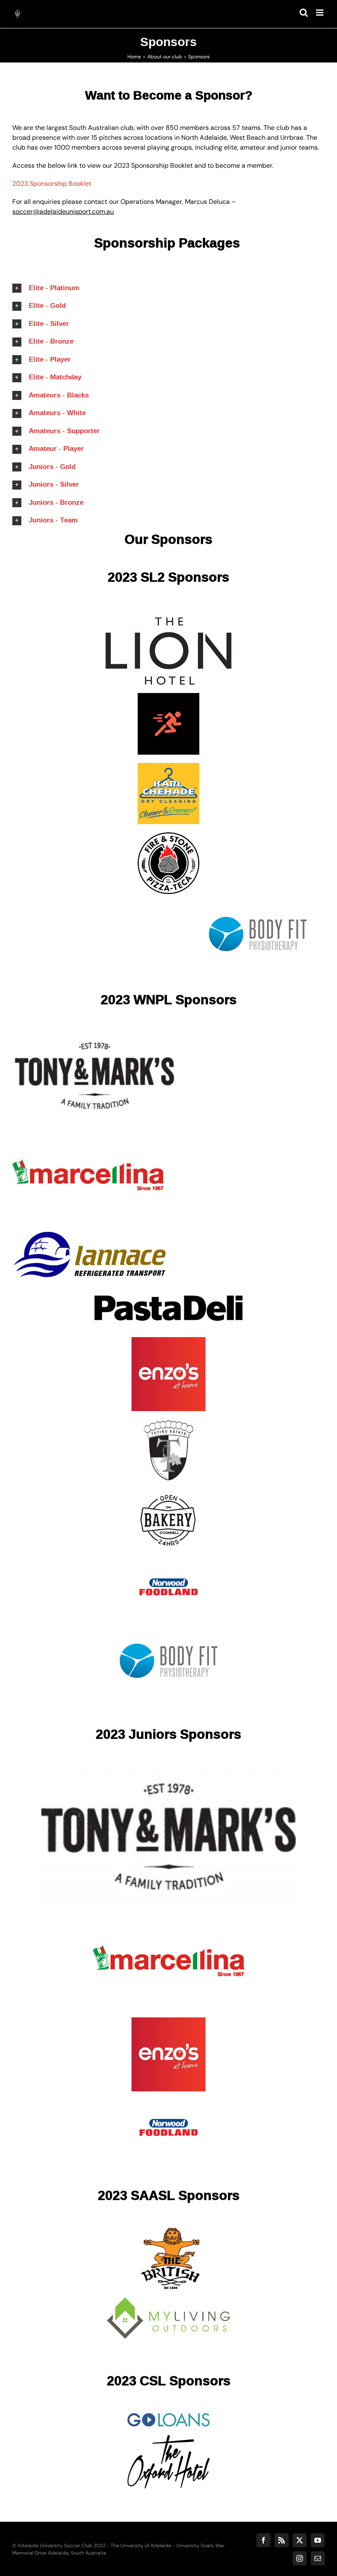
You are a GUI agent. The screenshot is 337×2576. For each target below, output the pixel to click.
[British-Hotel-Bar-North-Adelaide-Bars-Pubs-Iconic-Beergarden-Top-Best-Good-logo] (168, 2231)
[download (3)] (168, 696)
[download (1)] (168, 835)
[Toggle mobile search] (304, 13)
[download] (168, 620)
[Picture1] (168, 2438)
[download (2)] (168, 1562)
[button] (168, 288)
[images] (258, 905)
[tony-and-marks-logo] (95, 1035)
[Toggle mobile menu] (320, 13)
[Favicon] (168, 1422)
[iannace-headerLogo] (89, 1235)
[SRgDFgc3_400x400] (168, 1492)
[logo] (168, 2416)
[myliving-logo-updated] (168, 2300)
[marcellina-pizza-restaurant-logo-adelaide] (88, 1129)
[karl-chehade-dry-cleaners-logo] (168, 766)
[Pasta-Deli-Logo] (168, 1291)
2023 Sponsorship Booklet (53, 184)
